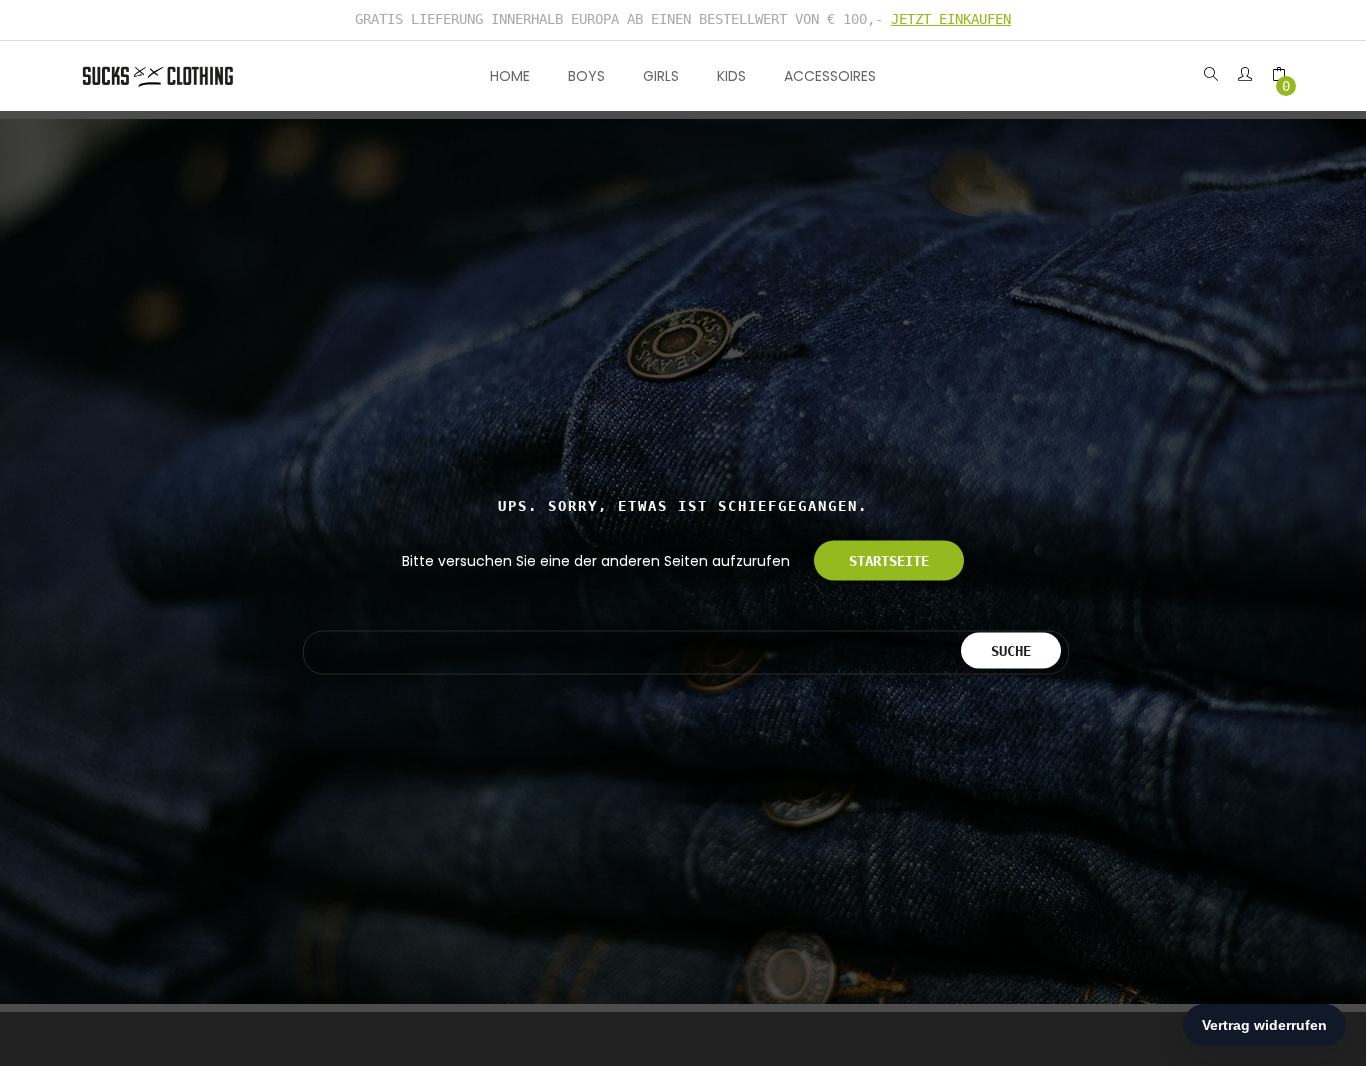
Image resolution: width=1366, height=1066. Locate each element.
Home (510, 76)
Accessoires (830, 76)
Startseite (889, 561)
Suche (1011, 650)
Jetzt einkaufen (951, 19)
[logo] (158, 75)
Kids (731, 76)
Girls (661, 76)
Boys (586, 76)
